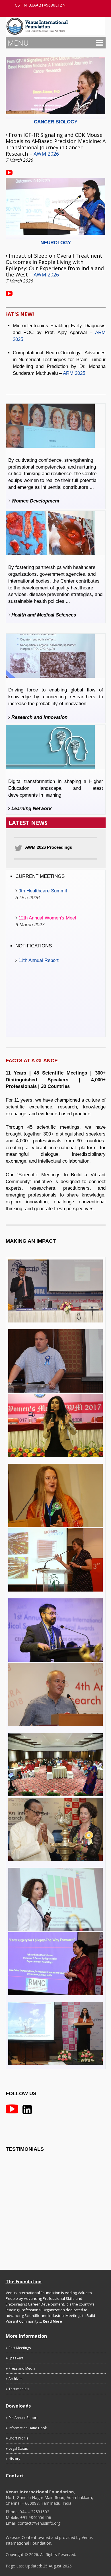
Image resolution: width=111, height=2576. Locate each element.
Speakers (16, 2358)
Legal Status (18, 2448)
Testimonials (18, 2389)
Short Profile (18, 2438)
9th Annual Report (23, 2418)
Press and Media (21, 2368)
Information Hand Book (27, 2428)
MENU (18, 43)
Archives (15, 2379)
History (14, 2459)
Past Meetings (19, 2348)
